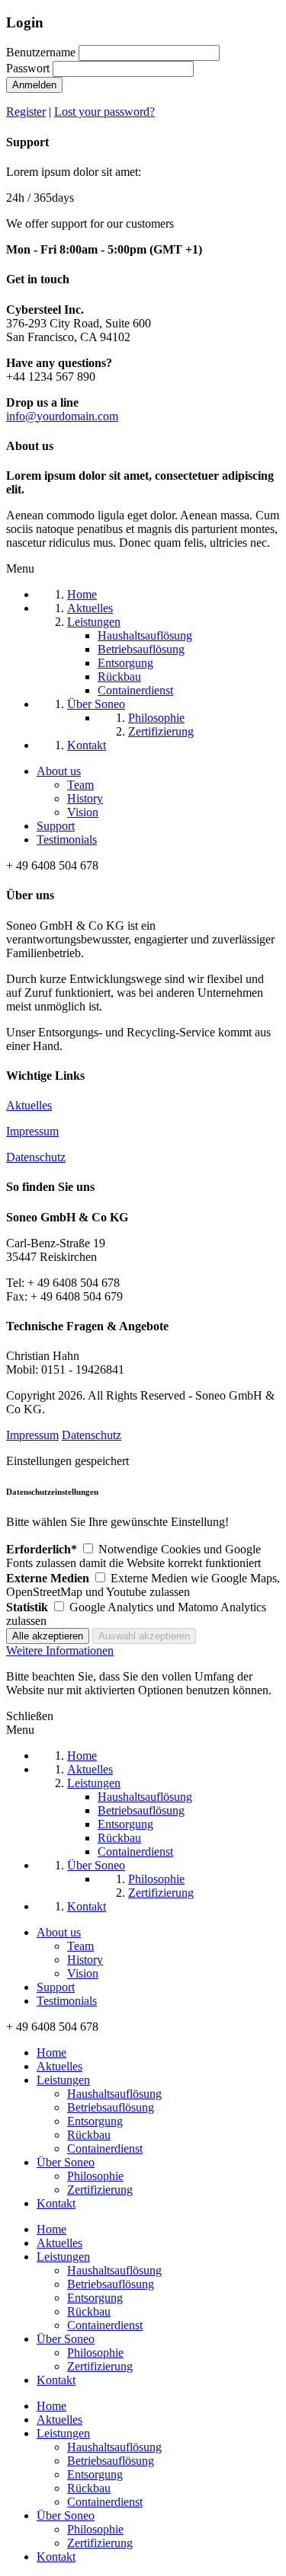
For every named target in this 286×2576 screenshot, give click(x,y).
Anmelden (34, 85)
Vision (83, 812)
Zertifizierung (100, 2190)
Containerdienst (105, 2148)
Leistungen (63, 2080)
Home (51, 2053)
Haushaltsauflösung (114, 2094)
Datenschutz (36, 1157)
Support (56, 826)
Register (26, 112)
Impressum (32, 1131)
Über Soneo (66, 2162)
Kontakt (56, 2203)
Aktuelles (29, 1105)
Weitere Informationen (60, 1650)
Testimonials (67, 840)
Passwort (28, 68)
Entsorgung (95, 2121)
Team (80, 785)
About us (59, 771)
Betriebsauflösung (111, 2107)
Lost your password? (104, 112)
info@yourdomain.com (62, 416)
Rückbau (89, 2135)
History (85, 798)
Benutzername (41, 52)
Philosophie (95, 2176)
